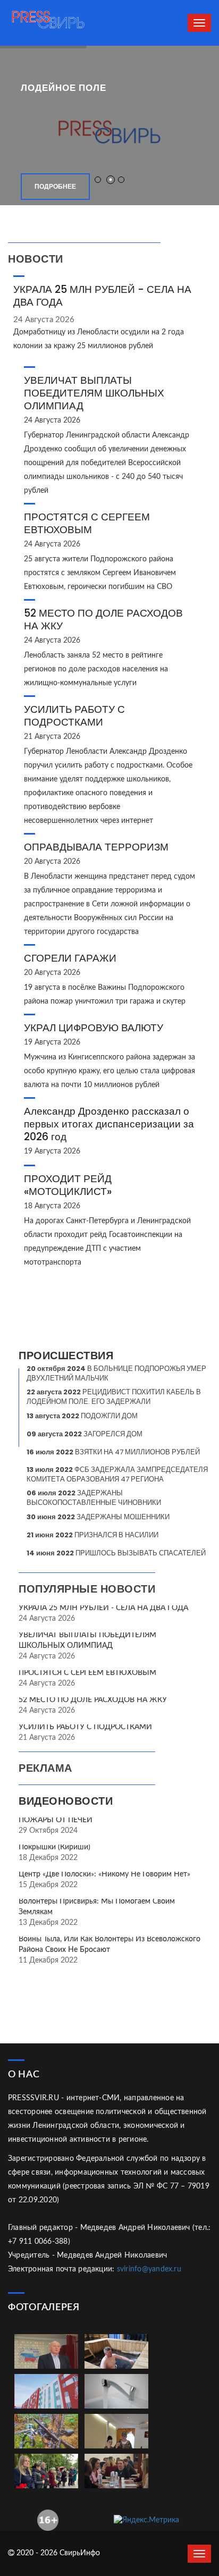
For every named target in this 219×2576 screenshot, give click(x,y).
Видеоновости (66, 1801)
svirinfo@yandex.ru (149, 2269)
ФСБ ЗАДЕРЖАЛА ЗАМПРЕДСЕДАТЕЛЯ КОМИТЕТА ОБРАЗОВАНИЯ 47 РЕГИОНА (117, 1474)
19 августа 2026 (52, 1042)
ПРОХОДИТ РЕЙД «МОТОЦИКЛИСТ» (68, 1185)
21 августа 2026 (52, 737)
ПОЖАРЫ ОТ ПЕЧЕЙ (56, 1820)
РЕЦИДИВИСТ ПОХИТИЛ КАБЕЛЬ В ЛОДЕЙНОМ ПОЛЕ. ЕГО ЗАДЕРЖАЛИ (114, 1397)
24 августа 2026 (44, 320)
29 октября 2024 (48, 1831)
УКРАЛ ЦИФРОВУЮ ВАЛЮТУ (94, 1028)
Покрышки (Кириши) (54, 1847)
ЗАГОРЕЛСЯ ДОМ (85, 1434)
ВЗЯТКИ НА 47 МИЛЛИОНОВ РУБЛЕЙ (113, 1452)
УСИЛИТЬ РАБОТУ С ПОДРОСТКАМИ (74, 716)
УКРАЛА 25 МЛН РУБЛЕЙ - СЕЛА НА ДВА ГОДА (102, 296)
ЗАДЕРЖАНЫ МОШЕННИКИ (98, 1517)
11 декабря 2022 (48, 1960)
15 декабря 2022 (48, 1885)
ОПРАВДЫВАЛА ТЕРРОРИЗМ (96, 847)
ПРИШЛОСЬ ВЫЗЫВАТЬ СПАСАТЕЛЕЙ (116, 1553)
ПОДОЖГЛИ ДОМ (82, 1416)
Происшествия (66, 1356)
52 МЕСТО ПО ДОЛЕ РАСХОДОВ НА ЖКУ (103, 620)
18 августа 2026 (52, 1206)
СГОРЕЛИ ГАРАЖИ (70, 958)
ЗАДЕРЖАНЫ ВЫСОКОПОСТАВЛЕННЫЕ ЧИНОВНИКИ (94, 1498)
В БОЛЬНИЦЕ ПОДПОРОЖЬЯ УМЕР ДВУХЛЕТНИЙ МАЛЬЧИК (116, 1373)
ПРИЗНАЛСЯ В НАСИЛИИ (92, 1535)
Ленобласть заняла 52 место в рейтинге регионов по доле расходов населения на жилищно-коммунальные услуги (96, 669)
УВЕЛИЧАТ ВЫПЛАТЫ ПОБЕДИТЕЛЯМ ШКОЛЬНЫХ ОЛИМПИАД (94, 393)
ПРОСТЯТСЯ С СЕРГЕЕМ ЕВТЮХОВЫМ (87, 523)
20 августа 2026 (52, 862)
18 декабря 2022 (48, 1858)
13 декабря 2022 (48, 1923)
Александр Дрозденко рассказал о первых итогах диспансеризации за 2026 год (109, 1124)
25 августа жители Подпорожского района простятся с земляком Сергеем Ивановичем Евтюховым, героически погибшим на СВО (100, 573)
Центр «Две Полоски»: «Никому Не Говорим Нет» (104, 1874)
